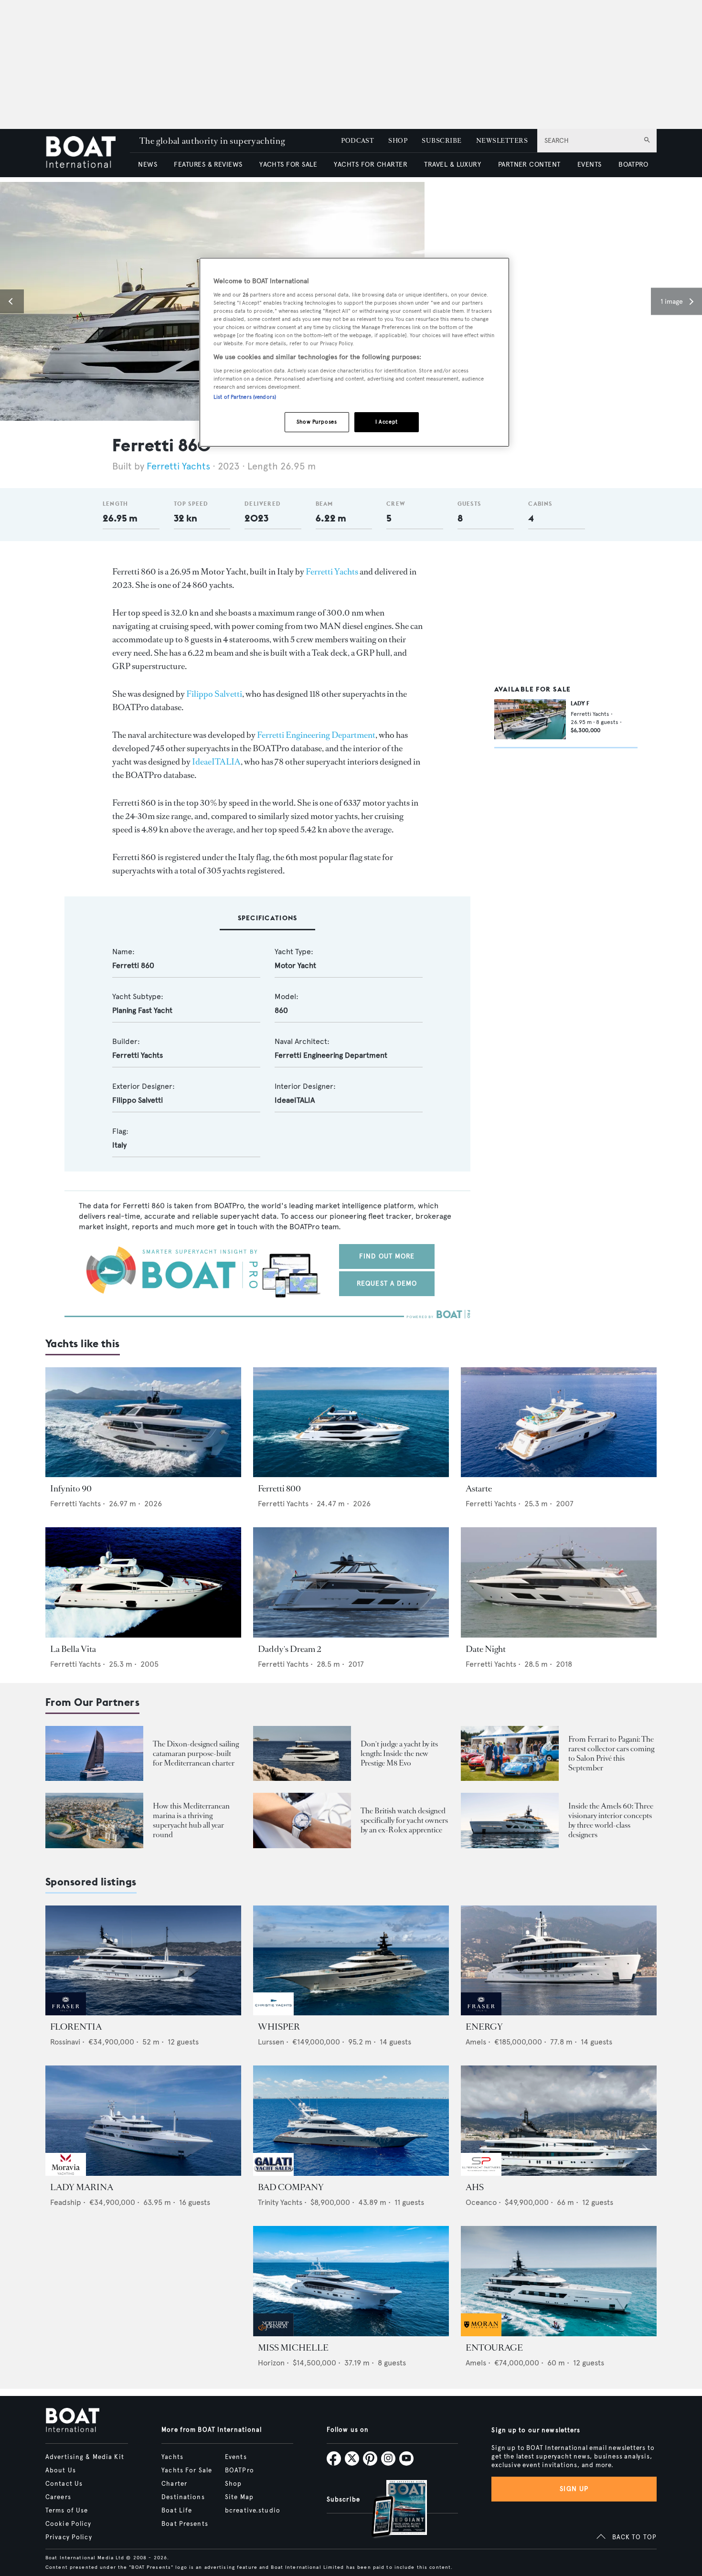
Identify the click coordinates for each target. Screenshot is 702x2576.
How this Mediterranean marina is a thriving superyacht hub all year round (191, 1820)
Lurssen (271, 2042)
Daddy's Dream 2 (289, 1649)
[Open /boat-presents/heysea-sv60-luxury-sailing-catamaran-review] (94, 1753)
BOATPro (239, 2470)
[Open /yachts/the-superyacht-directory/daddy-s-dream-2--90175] (351, 1582)
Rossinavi (65, 2042)
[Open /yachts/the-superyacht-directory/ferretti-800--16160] (351, 1422)
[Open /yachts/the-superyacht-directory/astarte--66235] (559, 1422)
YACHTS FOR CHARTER (371, 165)
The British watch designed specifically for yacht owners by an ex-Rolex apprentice (404, 1820)
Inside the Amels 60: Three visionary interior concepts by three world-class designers (611, 1820)
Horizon (271, 2363)
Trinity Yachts (280, 2202)
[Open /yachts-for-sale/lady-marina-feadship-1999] (143, 2121)
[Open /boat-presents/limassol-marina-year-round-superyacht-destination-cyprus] (94, 1820)
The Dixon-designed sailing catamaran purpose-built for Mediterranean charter (196, 1753)
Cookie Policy (69, 2524)
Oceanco (481, 2202)
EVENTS (590, 165)
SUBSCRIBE (441, 141)
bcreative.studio (253, 2511)
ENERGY (484, 2027)
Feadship (66, 2202)
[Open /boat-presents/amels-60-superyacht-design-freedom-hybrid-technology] (510, 1820)
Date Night (486, 1649)
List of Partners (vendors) (245, 397)
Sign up (574, 2489)
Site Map (239, 2497)
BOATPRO (633, 165)
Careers (58, 2497)
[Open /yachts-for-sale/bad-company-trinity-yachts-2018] (351, 2121)
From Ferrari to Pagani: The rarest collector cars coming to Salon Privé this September (611, 1753)
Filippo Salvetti (214, 694)
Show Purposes (317, 422)
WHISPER (279, 2027)
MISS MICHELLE (293, 2348)
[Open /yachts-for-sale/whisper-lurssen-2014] (351, 1961)
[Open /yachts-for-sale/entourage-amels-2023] (559, 2281)
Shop (233, 2484)
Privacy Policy (69, 2537)
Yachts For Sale (187, 2470)
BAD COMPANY (291, 2187)
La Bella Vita (73, 1649)
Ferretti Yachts (178, 466)
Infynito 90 (71, 1489)
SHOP (398, 141)
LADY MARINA (82, 2187)
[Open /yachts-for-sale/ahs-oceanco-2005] (559, 2121)
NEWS (148, 165)
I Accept (387, 422)
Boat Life (177, 2511)
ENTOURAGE (494, 2348)
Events (236, 2457)
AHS (475, 2187)
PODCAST (357, 141)
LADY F (580, 703)
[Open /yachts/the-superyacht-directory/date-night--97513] (559, 1582)
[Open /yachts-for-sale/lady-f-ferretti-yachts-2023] (530, 719)
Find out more (387, 1256)
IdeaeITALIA (216, 762)
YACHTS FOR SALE (288, 165)
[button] (12, 301)
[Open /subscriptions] (391, 2510)
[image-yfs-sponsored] (66, 2013)
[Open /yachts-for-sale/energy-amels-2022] (559, 1961)
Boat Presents (185, 2524)
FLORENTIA (76, 2027)
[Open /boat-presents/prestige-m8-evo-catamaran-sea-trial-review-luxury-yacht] (302, 1753)
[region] (354, 352)
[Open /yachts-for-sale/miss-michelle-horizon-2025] (351, 2281)
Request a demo (387, 1283)
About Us (61, 2470)
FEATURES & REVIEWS (208, 165)
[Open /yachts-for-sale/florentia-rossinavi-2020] (143, 1961)
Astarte (479, 1489)
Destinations (183, 2497)
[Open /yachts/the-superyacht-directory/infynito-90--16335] (143, 1422)
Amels (476, 2042)
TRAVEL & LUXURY (452, 165)
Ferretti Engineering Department (316, 735)
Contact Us (64, 2484)
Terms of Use (67, 2511)
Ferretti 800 (279, 1489)
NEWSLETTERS (502, 141)
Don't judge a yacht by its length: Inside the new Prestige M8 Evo (399, 1753)
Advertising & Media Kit (85, 2457)
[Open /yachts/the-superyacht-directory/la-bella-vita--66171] (143, 1582)
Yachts (172, 2457)
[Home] (88, 153)
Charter (174, 2484)
